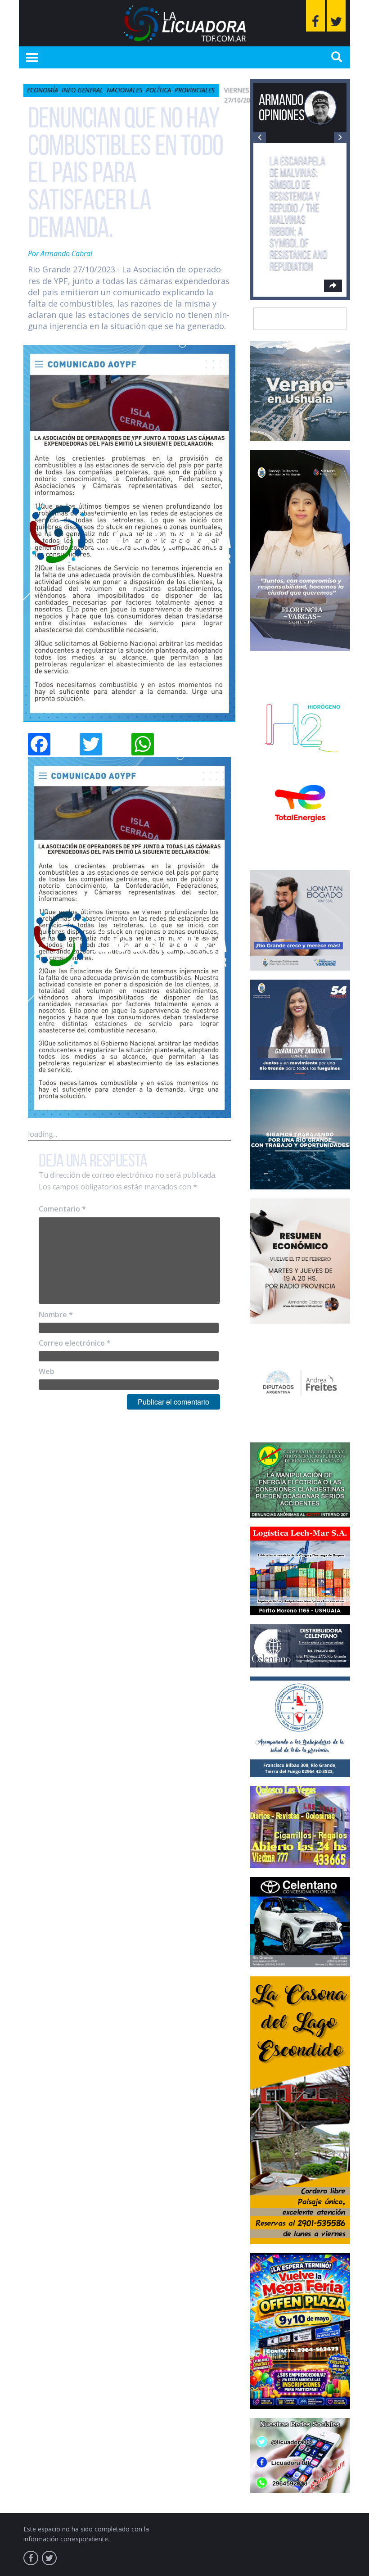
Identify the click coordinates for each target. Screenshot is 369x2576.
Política (158, 90)
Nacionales (124, 90)
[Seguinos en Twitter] (336, 16)
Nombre (56, 1315)
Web (47, 1371)
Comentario (62, 1209)
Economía (43, 90)
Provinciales (195, 90)
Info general (82, 90)
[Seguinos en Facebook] (315, 16)
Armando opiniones (282, 107)
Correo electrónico (75, 1343)
